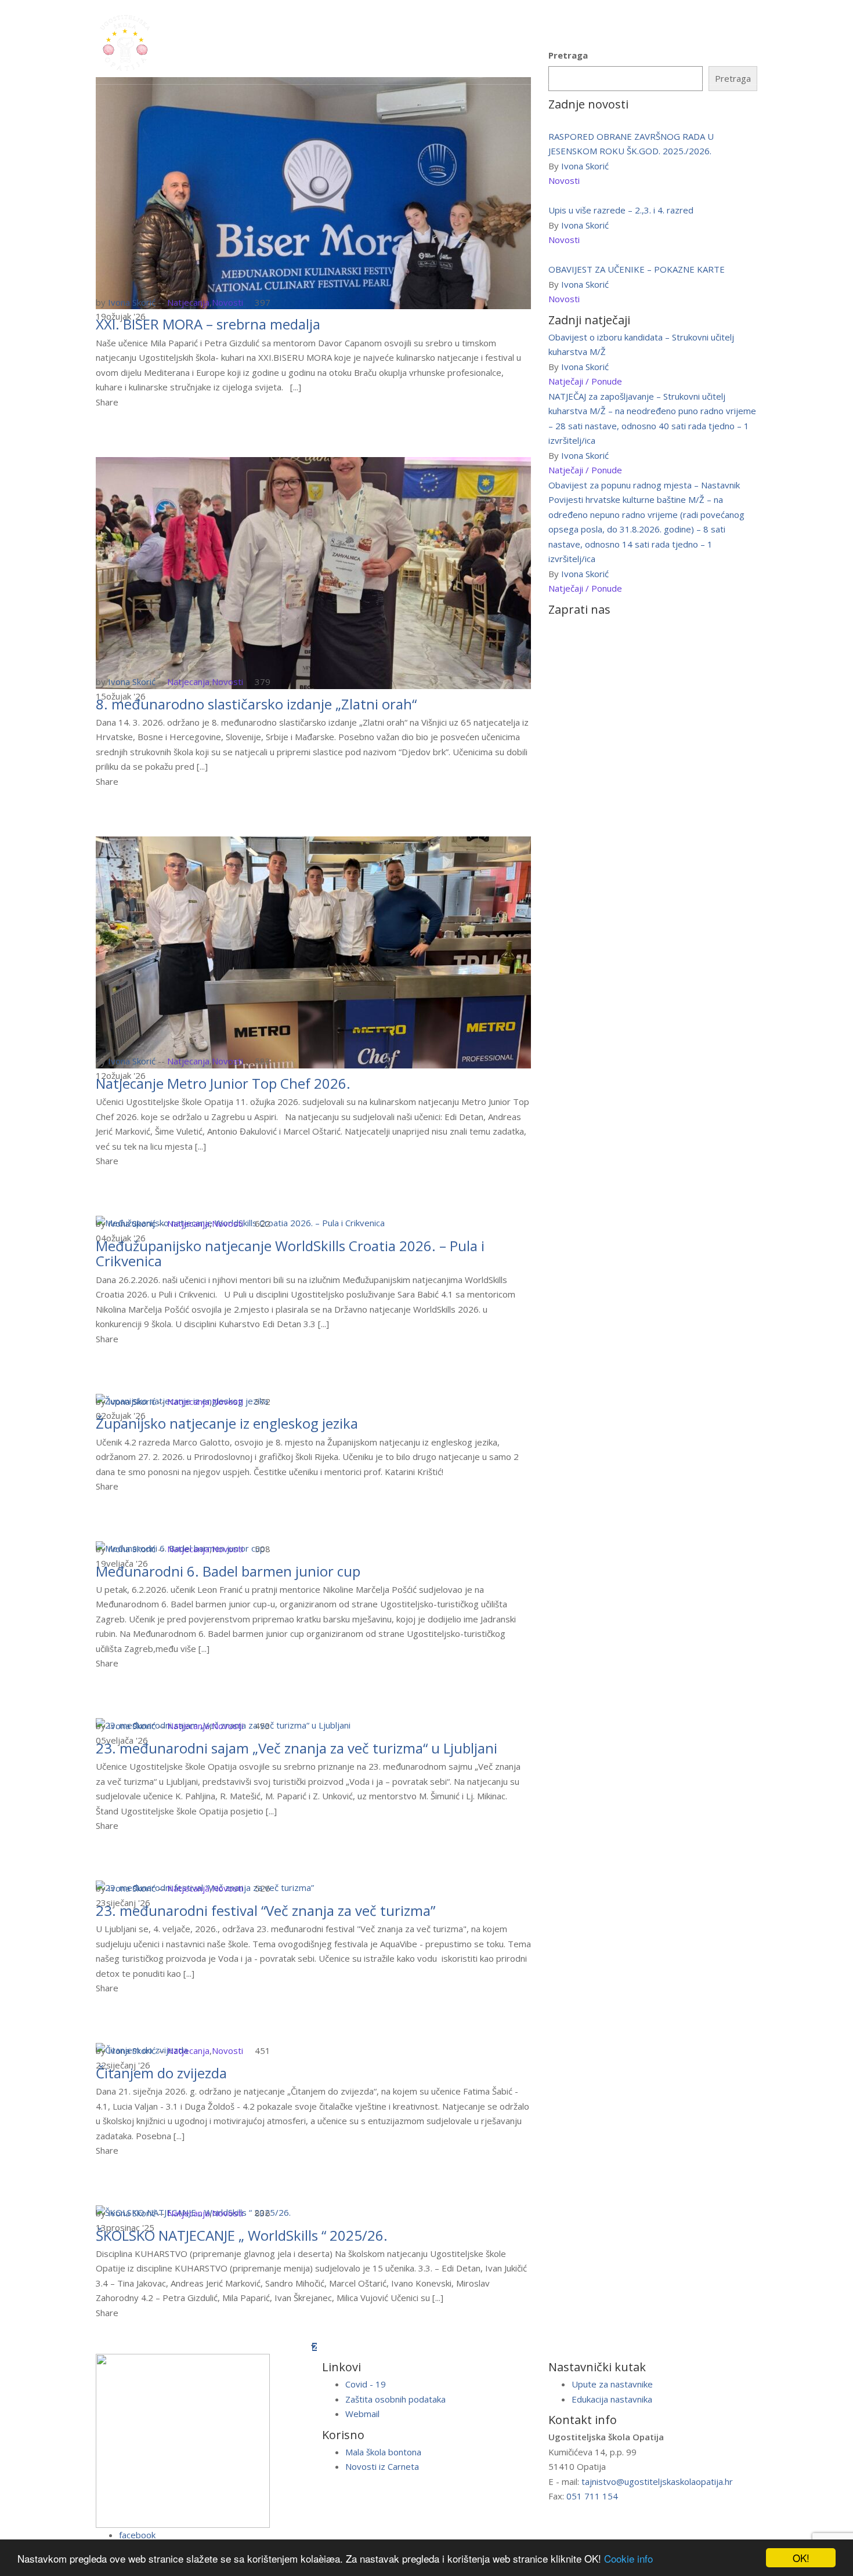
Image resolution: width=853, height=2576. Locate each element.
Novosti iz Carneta (382, 2466)
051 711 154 (592, 2496)
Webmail (362, 2414)
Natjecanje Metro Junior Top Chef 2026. (223, 1083)
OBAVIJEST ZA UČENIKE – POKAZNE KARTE (637, 269)
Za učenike (323, 41)
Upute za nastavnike (612, 2384)
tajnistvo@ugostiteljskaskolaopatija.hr (657, 2481)
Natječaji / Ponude (585, 381)
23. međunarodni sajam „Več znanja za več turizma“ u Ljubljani (297, 1748)
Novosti (227, 302)
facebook (137, 2535)
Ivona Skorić (132, 302)
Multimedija (479, 41)
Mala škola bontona (383, 2452)
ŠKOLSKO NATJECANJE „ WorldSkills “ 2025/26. (242, 2235)
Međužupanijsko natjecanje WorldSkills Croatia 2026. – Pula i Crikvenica (290, 1253)
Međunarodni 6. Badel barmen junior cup (228, 1571)
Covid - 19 (366, 2384)
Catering (383, 41)
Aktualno (583, 41)
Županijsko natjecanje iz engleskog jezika (227, 1423)
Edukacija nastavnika (612, 2399)
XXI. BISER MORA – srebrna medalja (208, 324)
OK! (801, 2558)
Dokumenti (645, 41)
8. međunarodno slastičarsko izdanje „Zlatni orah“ (256, 704)
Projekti (534, 41)
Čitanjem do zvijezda (161, 2073)
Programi (262, 41)
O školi (208, 41)
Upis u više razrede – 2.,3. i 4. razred (621, 210)
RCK (425, 41)
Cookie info (628, 2558)
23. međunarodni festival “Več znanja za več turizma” (265, 1910)
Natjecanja (188, 302)
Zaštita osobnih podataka (395, 2399)
